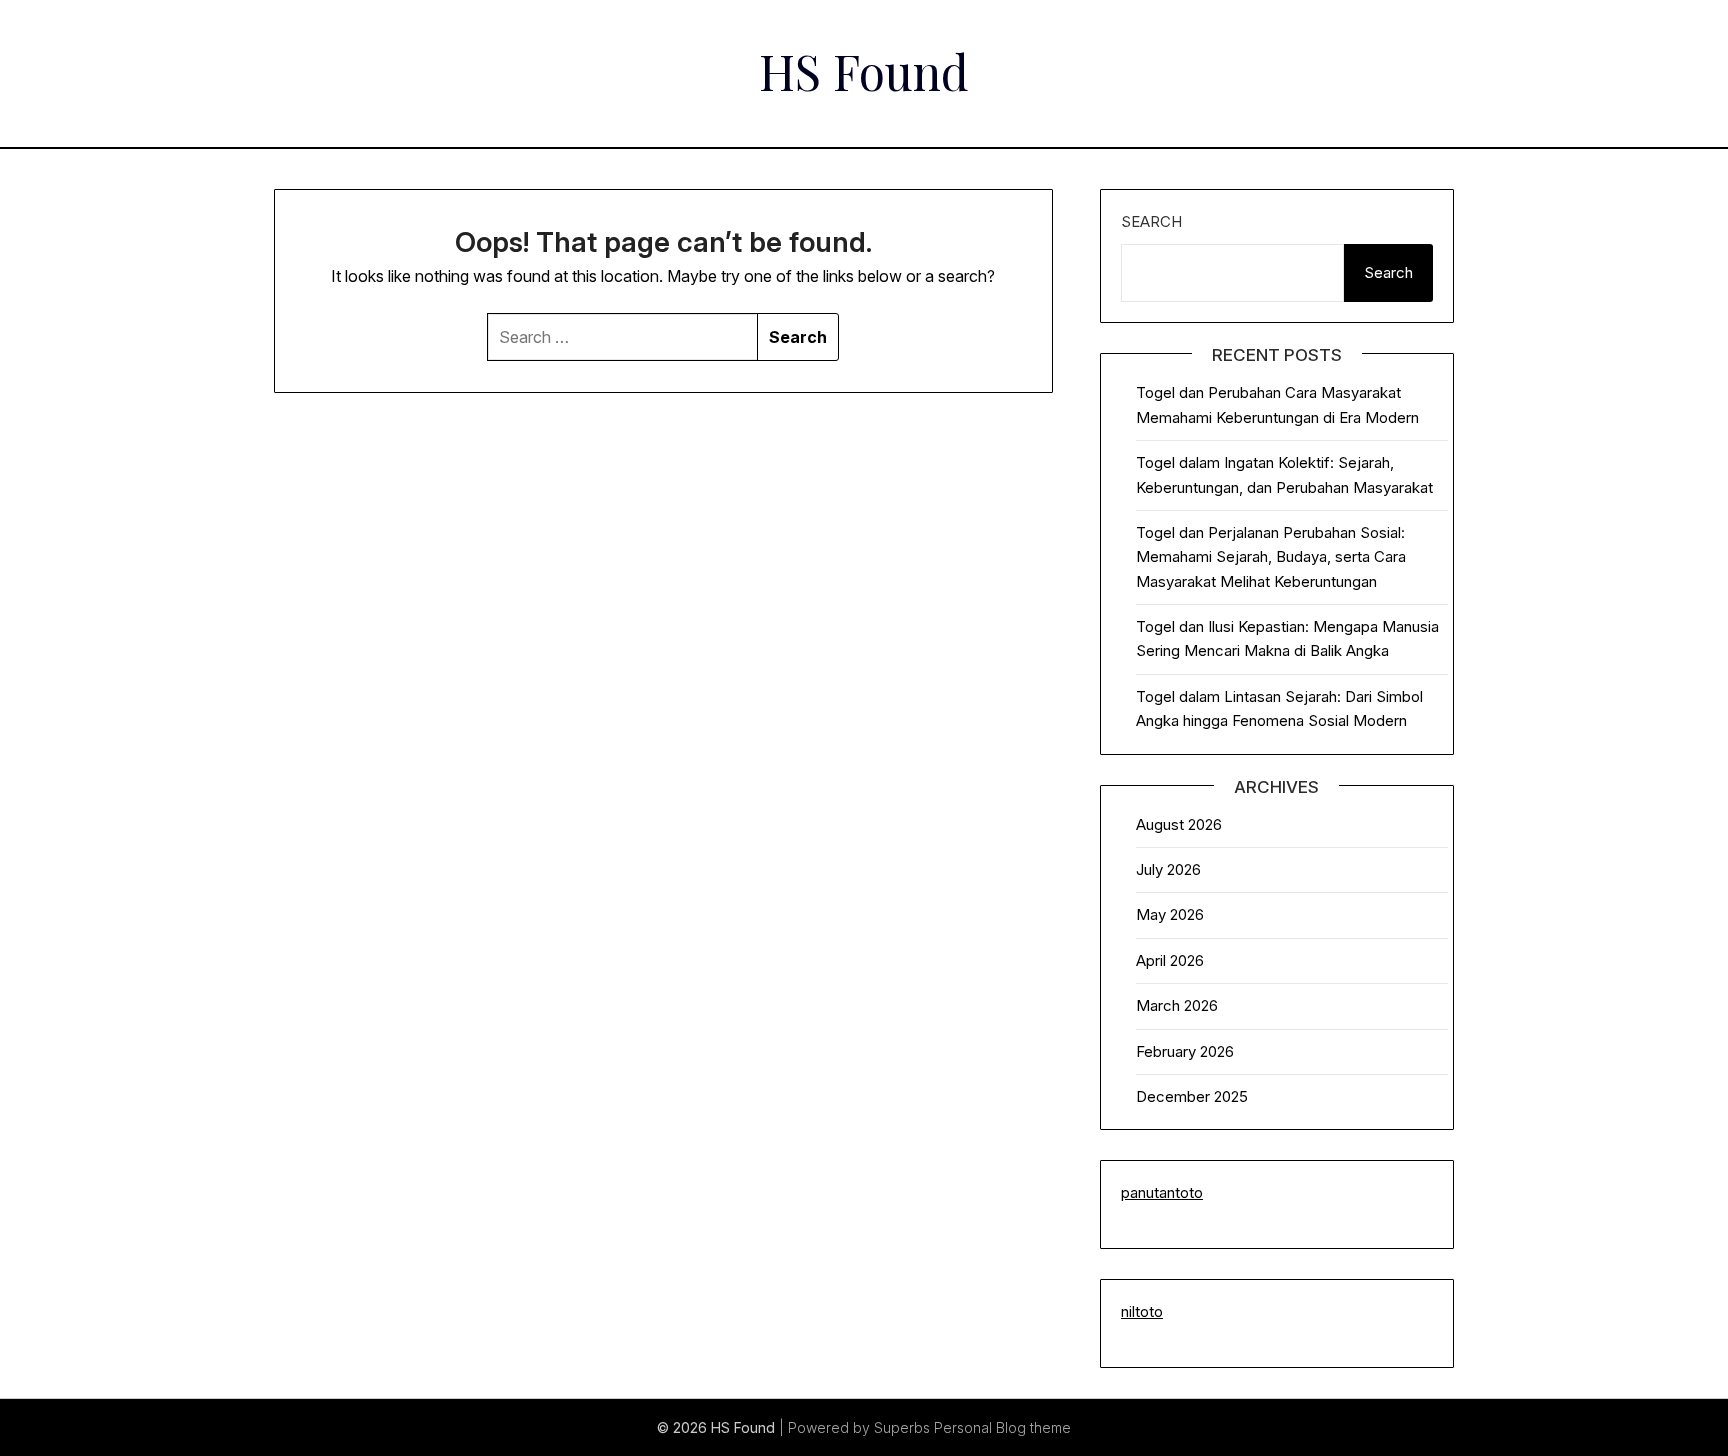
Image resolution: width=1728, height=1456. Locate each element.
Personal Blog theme (1002, 1427)
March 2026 (1177, 1005)
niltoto (1142, 1311)
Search (1151, 221)
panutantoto (1162, 1192)
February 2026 (1185, 1051)
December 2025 (1192, 1096)
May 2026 (1170, 914)
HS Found (864, 71)
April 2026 (1170, 960)
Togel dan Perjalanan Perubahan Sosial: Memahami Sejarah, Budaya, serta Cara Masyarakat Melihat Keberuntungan (1271, 557)
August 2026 (1179, 824)
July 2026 (1168, 869)
